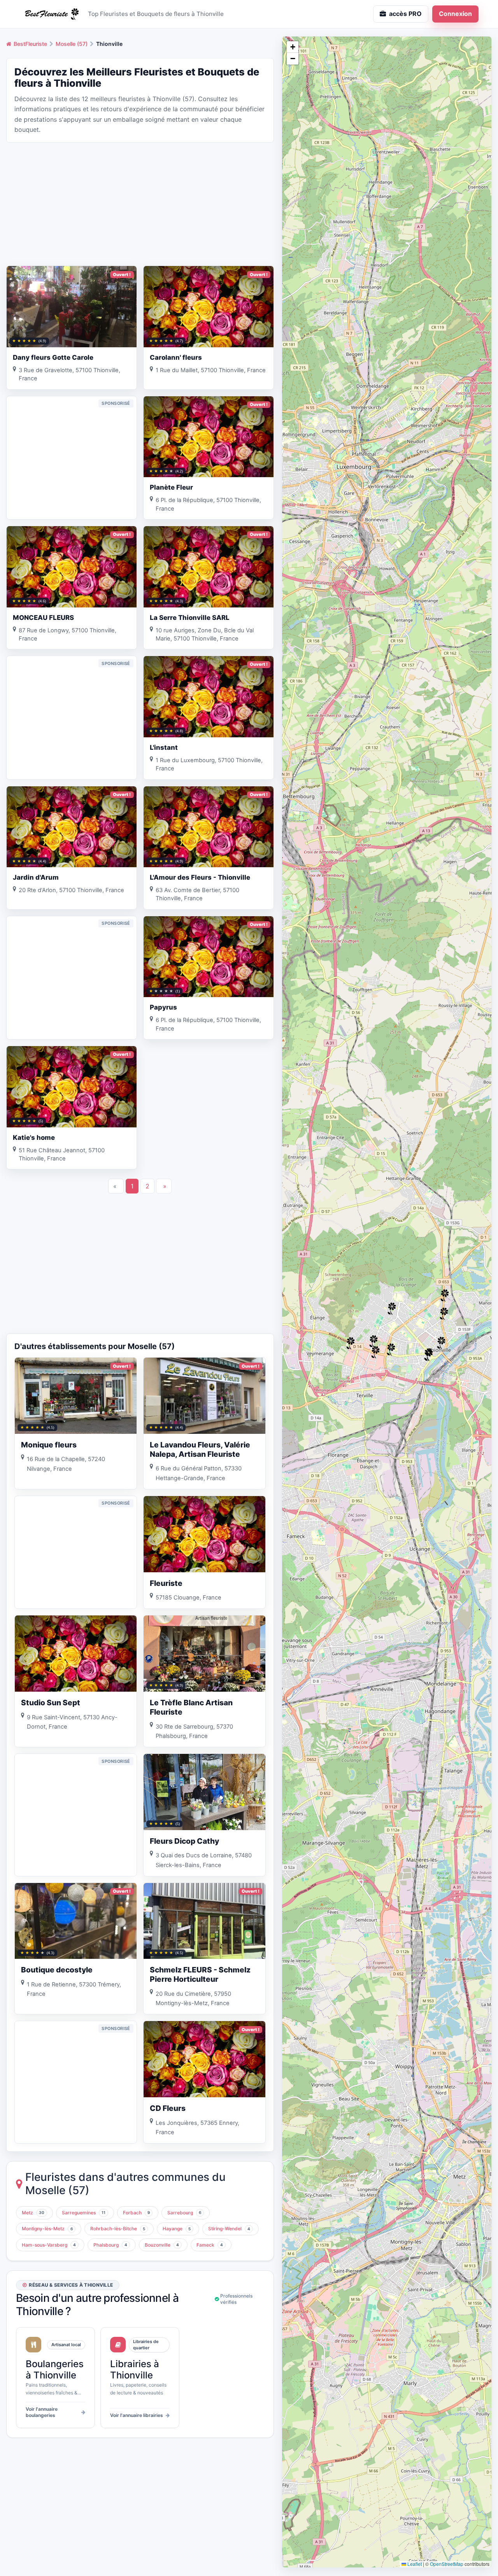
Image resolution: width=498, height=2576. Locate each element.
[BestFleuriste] (51, 14)
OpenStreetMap (447, 2564)
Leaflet (414, 2564)
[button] (444, 1314)
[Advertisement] (140, 203)
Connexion (455, 14)
